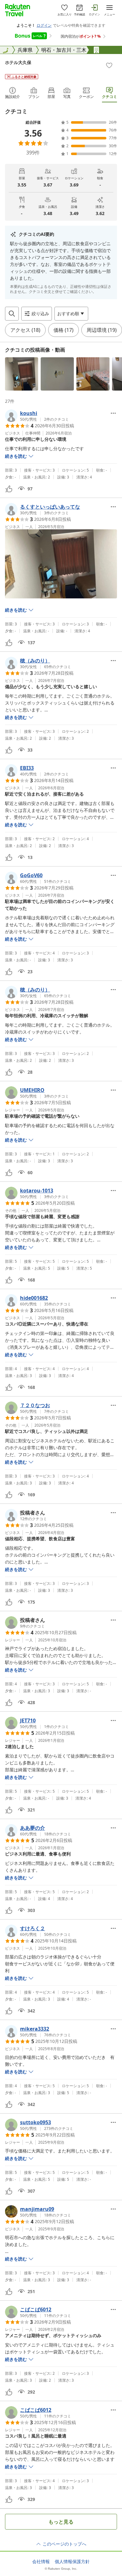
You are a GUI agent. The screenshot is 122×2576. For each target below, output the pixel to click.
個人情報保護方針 (72, 2562)
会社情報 (41, 2562)
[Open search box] (12, 314)
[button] (22, 374)
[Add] (109, 65)
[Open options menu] (113, 413)
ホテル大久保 (18, 62)
